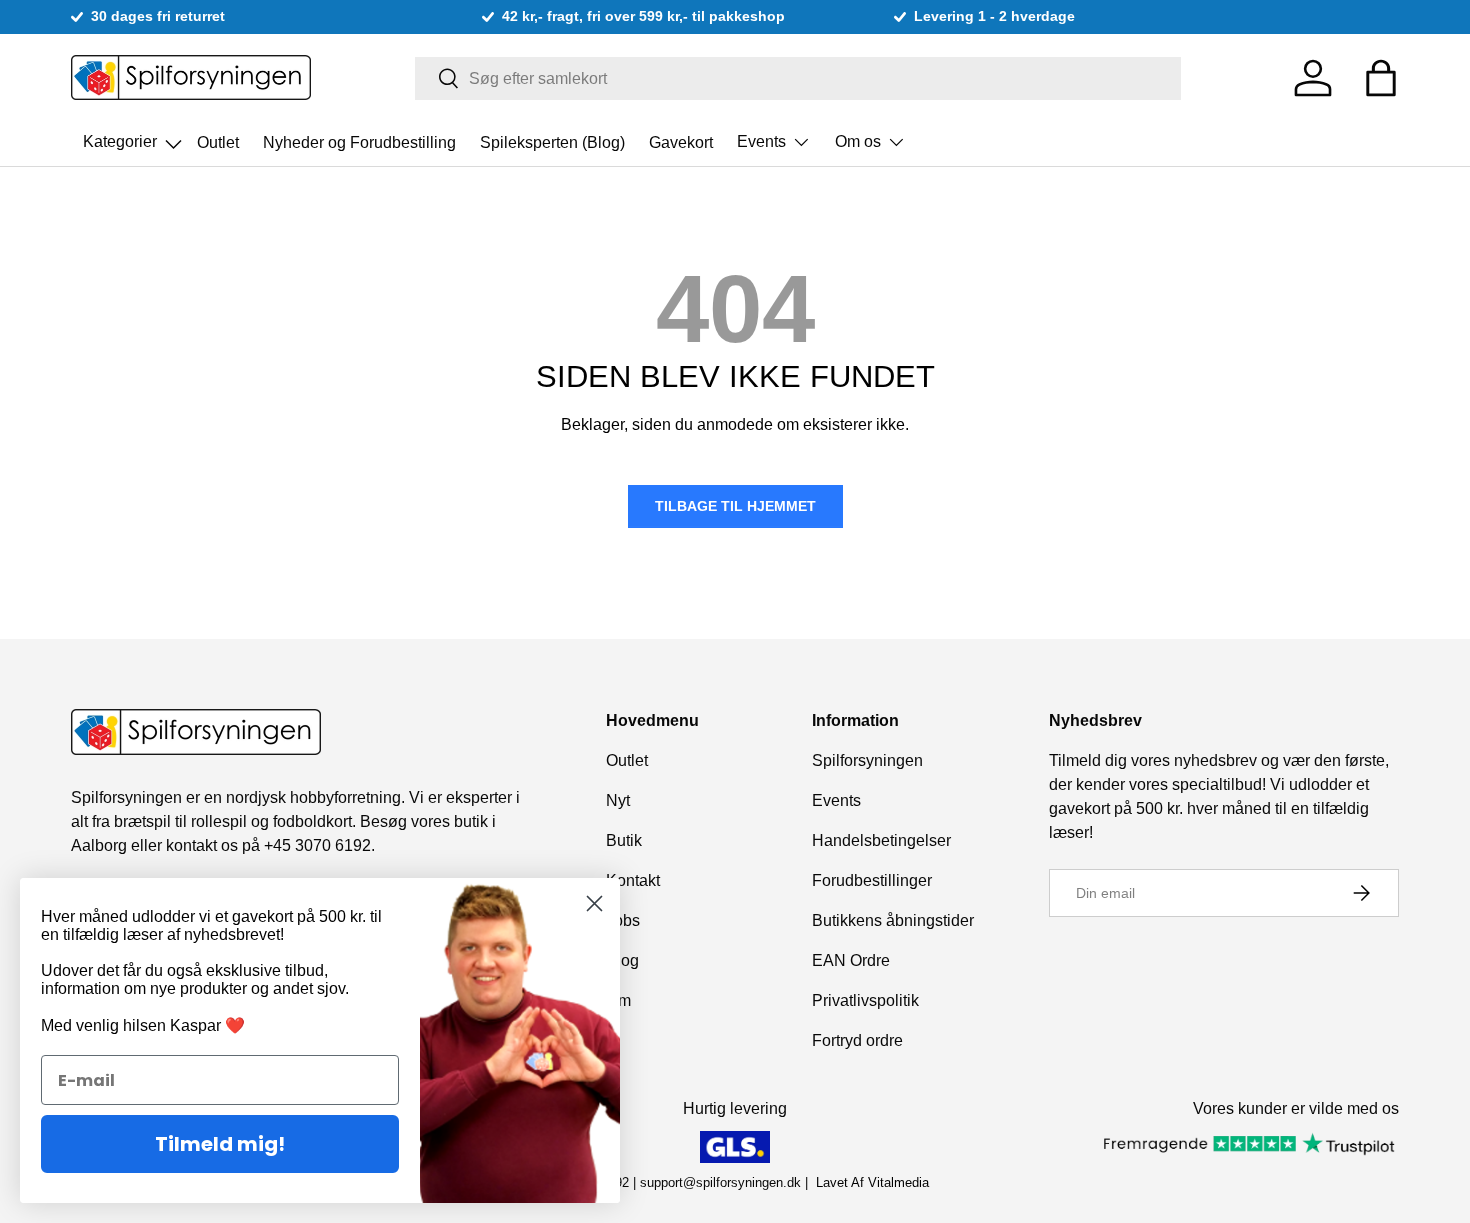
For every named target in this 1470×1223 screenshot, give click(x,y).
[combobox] (798, 78)
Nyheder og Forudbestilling (359, 141)
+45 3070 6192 (317, 845)
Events (761, 141)
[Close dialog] (594, 903)
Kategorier (134, 136)
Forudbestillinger (872, 880)
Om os (858, 141)
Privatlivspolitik (865, 1000)
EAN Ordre (851, 960)
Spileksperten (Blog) (552, 141)
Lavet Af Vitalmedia (872, 1182)
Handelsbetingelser (881, 840)
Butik (624, 840)
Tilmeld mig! (220, 1144)
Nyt (618, 800)
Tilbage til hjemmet (735, 506)
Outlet (218, 141)
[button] (1381, 78)
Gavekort (681, 141)
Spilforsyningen (867, 760)
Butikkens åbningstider (893, 920)
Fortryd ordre (857, 1040)
